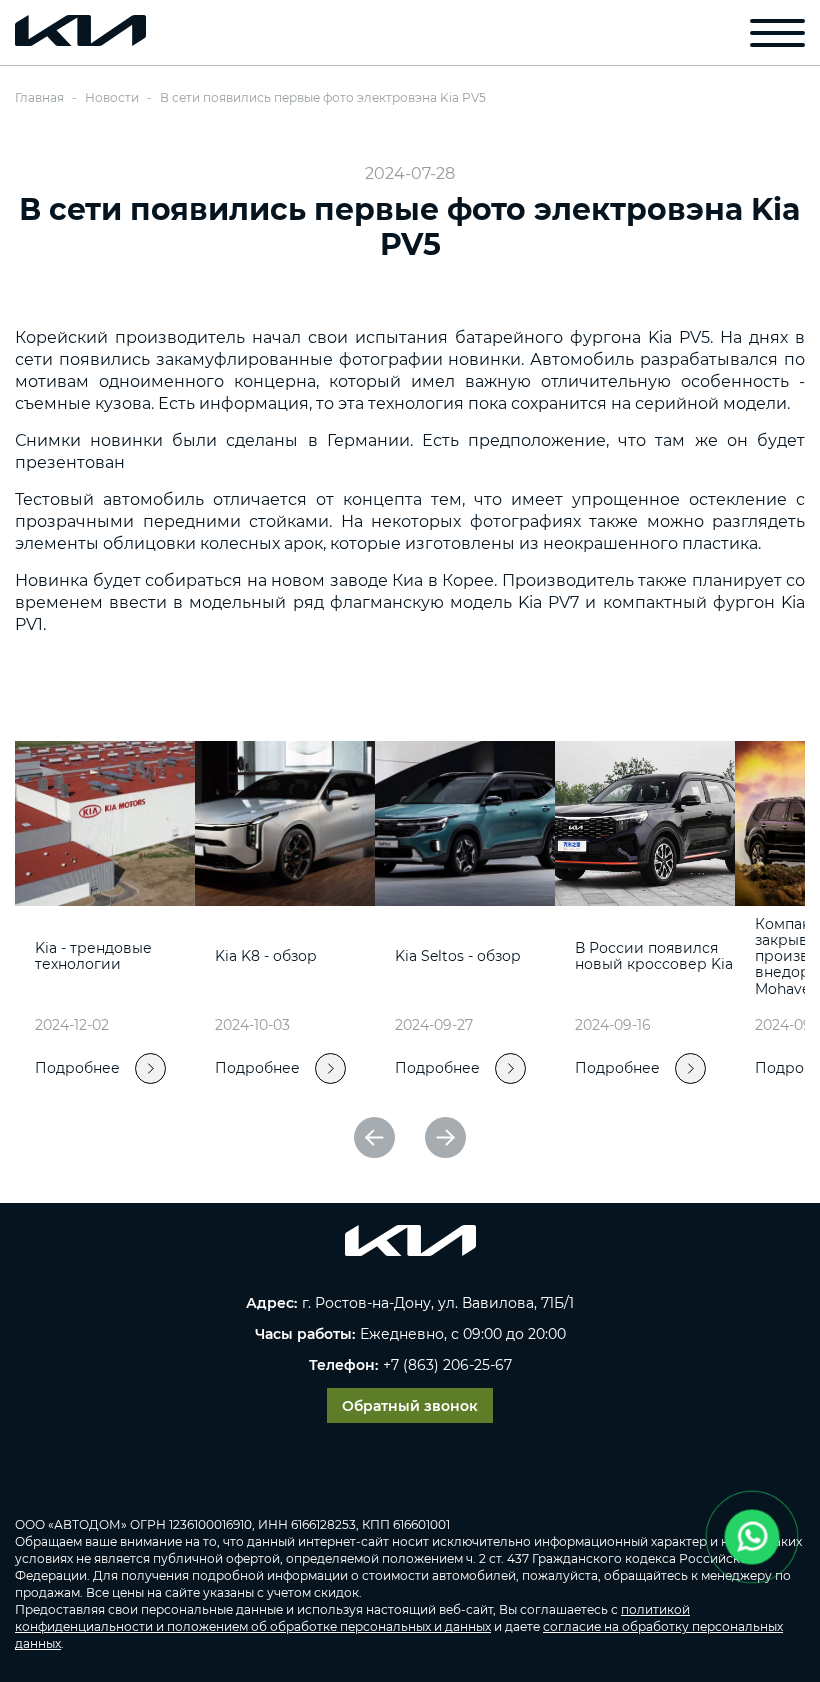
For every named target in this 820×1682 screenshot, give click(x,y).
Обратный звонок (410, 1406)
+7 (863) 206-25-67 (447, 1365)
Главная (39, 98)
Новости (112, 98)
